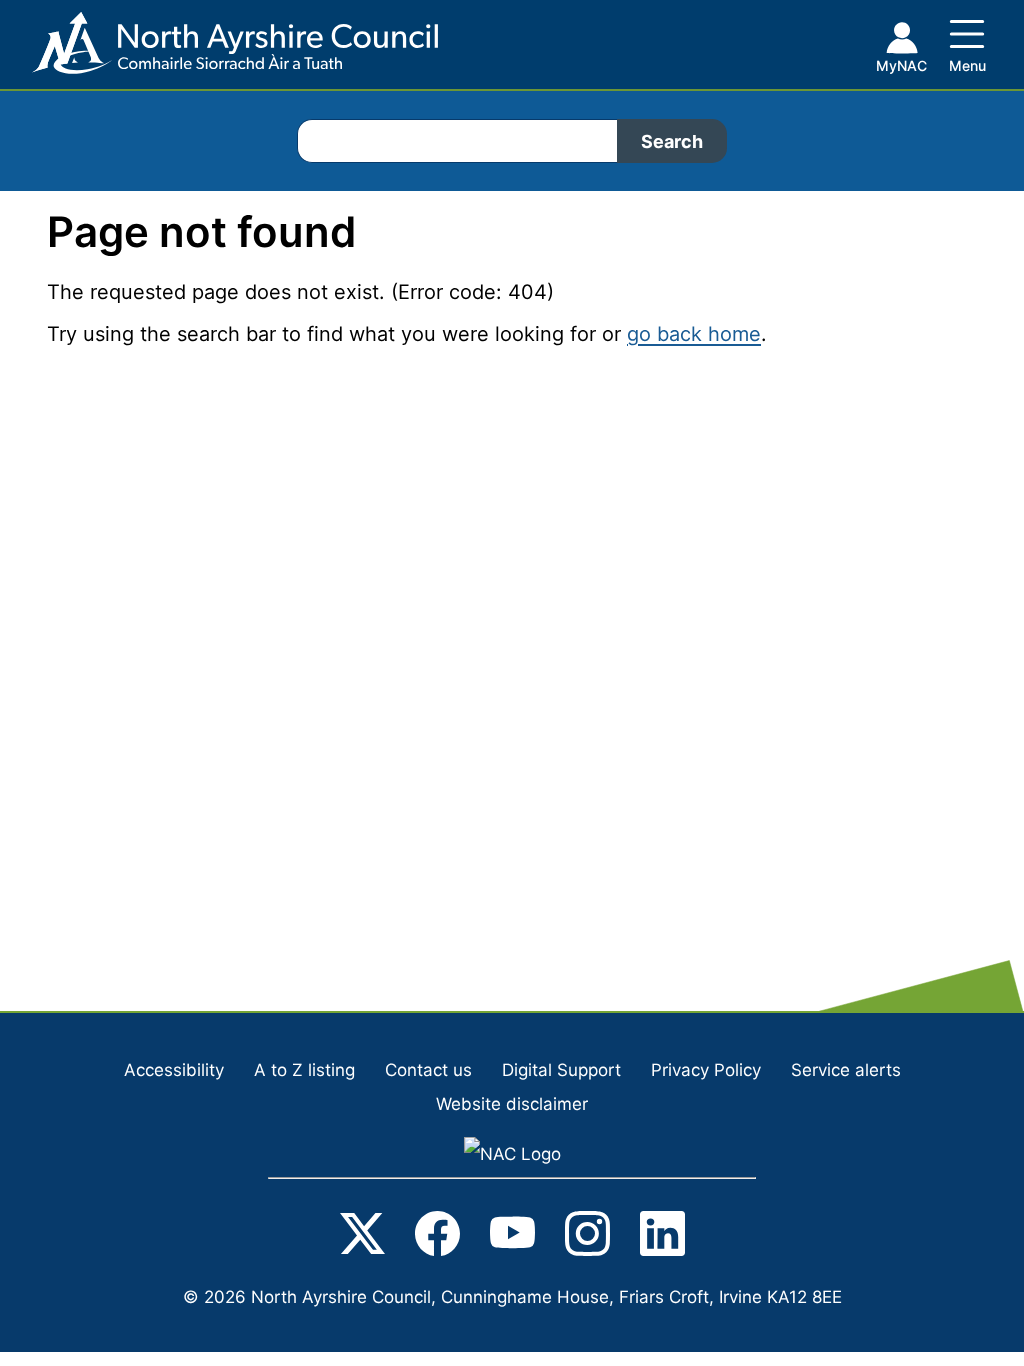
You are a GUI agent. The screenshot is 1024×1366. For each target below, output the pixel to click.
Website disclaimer (512, 1104)
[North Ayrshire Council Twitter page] (362, 1237)
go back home (694, 334)
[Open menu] (967, 42)
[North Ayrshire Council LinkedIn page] (662, 1237)
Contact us (428, 1070)
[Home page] (219, 50)
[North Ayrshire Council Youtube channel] (512, 1237)
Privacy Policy (706, 1070)
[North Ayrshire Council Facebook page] (437, 1237)
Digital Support (561, 1070)
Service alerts (846, 1070)
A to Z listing (304, 1070)
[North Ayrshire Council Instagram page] (587, 1237)
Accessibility (174, 1070)
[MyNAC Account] (901, 51)
